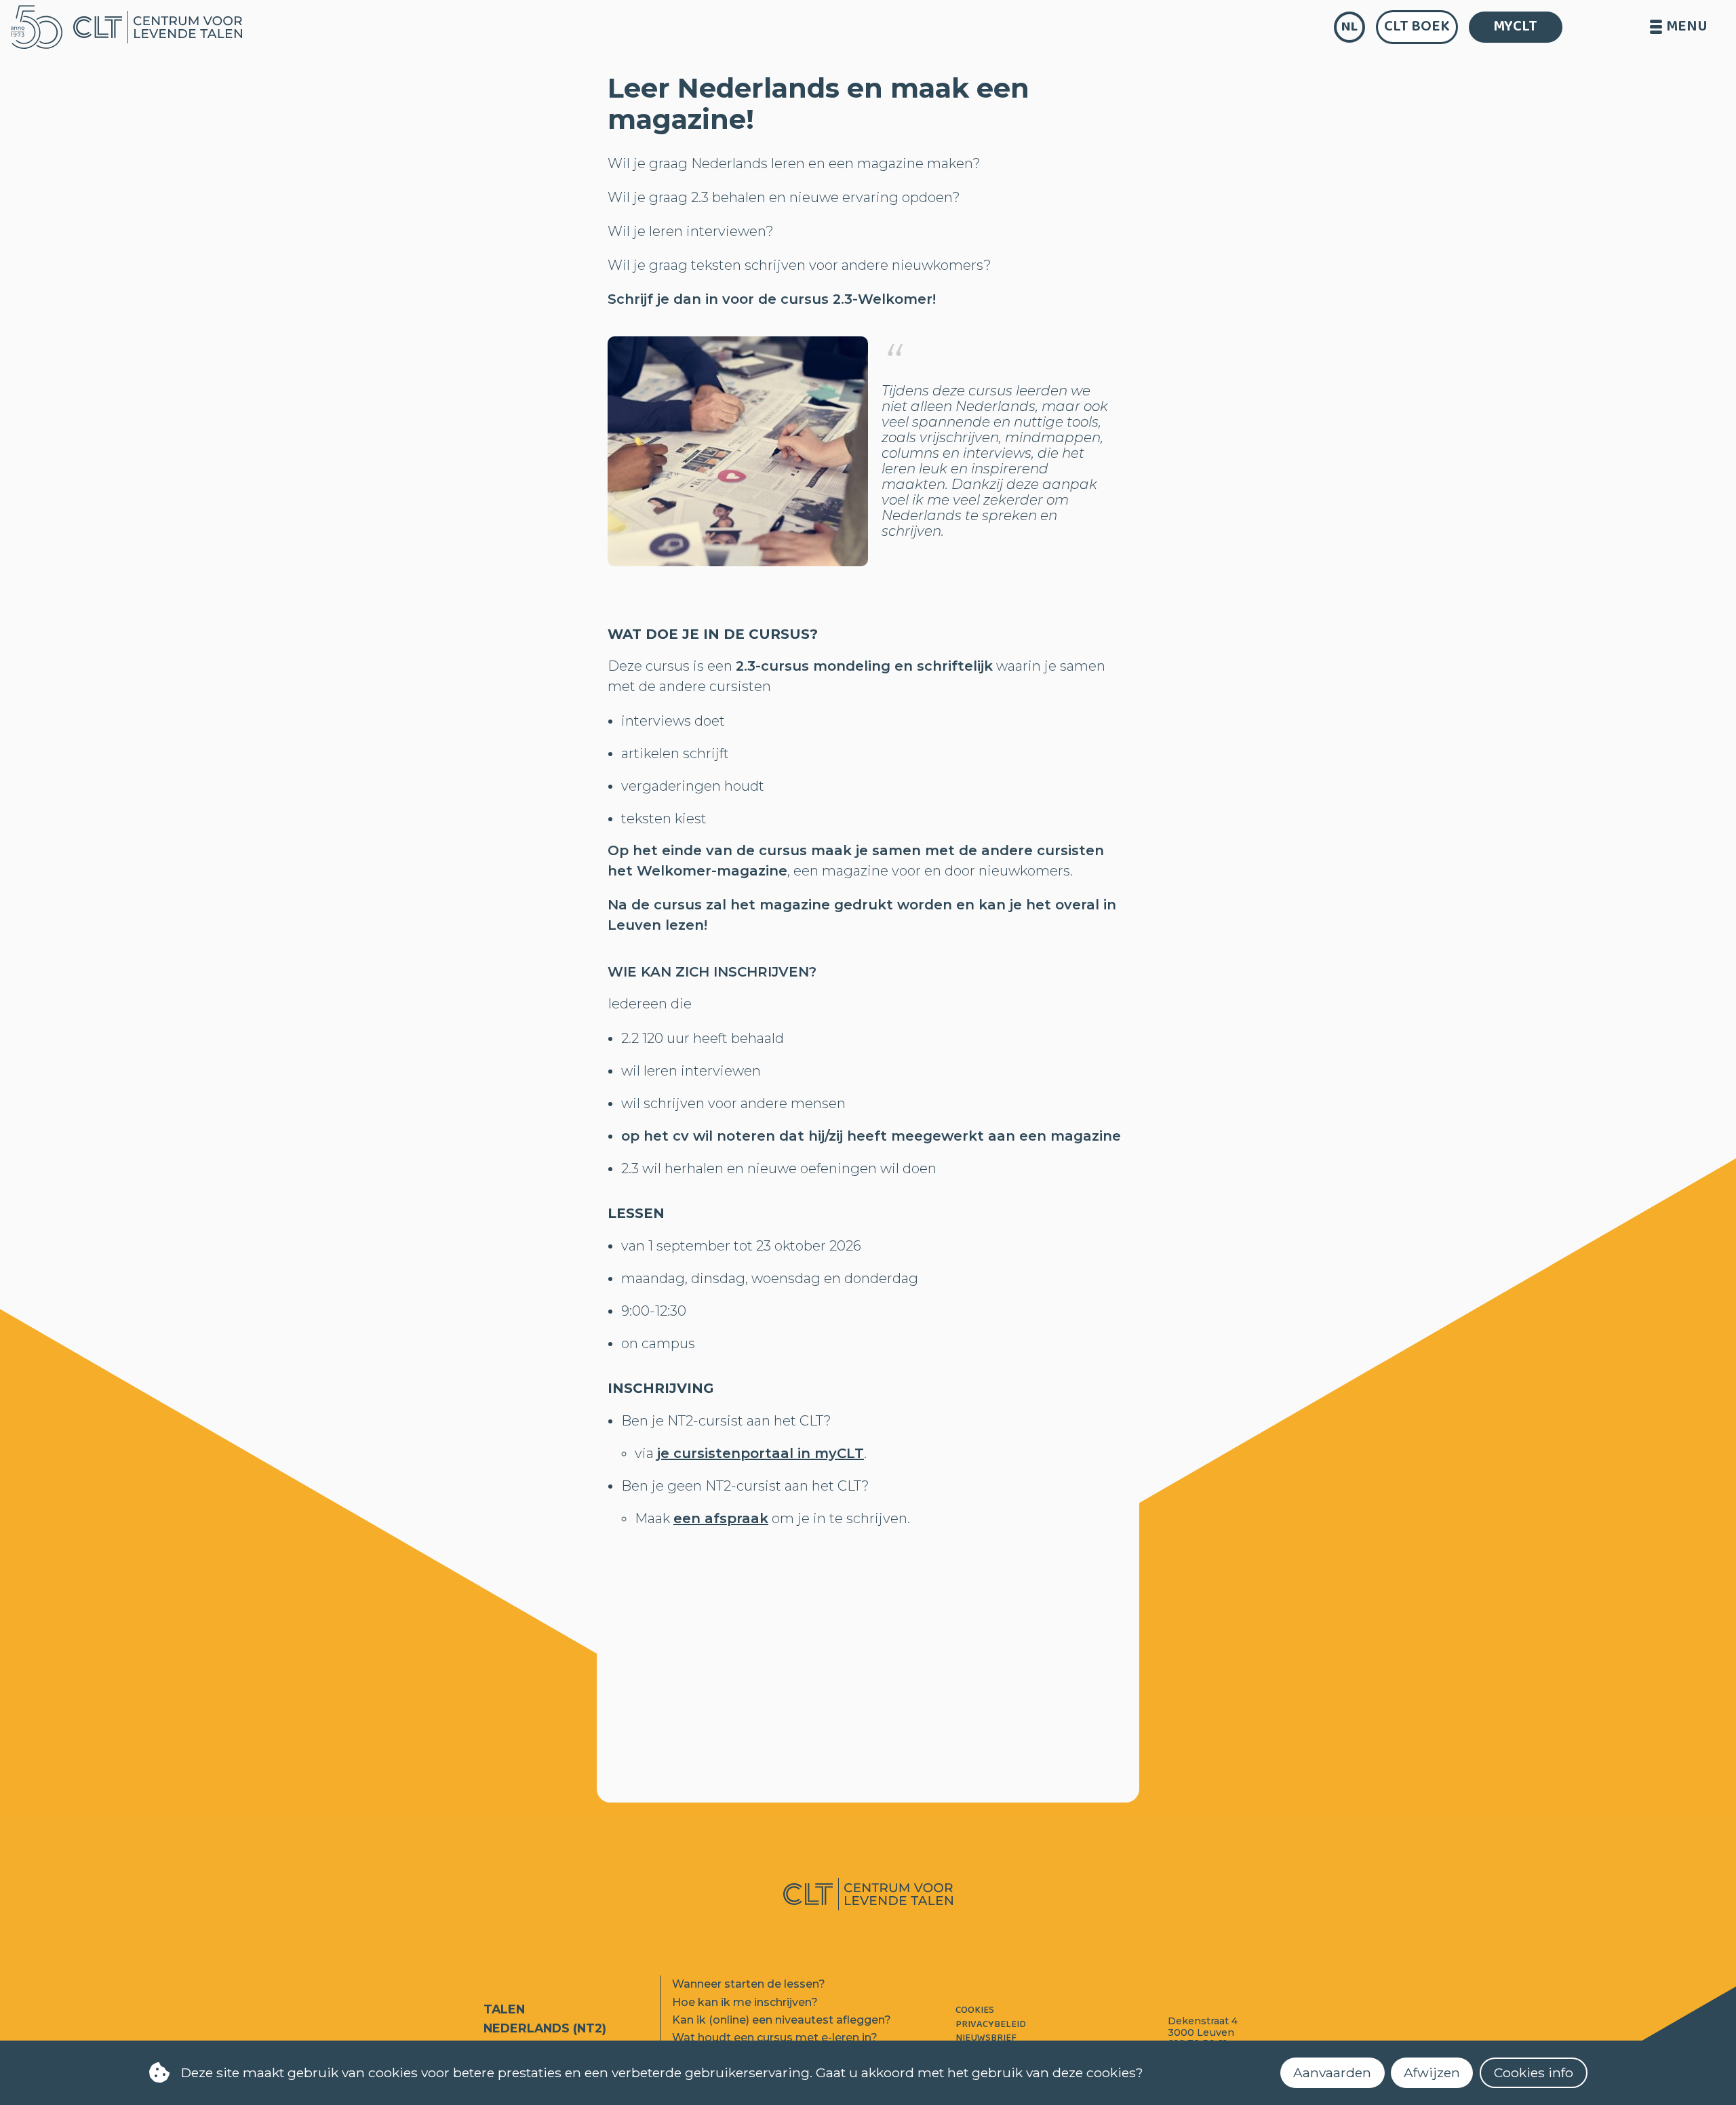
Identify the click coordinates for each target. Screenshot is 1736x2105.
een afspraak (721, 1518)
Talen (504, 2009)
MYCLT (1515, 26)
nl (1349, 27)
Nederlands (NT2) (545, 2028)
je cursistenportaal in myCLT (761, 1453)
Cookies (975, 2010)
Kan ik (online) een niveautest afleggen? (782, 2020)
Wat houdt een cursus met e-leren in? (775, 2038)
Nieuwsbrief (986, 2038)
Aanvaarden (1332, 2072)
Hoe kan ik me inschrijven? (745, 2002)
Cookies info (1534, 2072)
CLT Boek (1417, 26)
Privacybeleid (991, 2025)
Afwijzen (1432, 2072)
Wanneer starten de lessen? (749, 1984)
